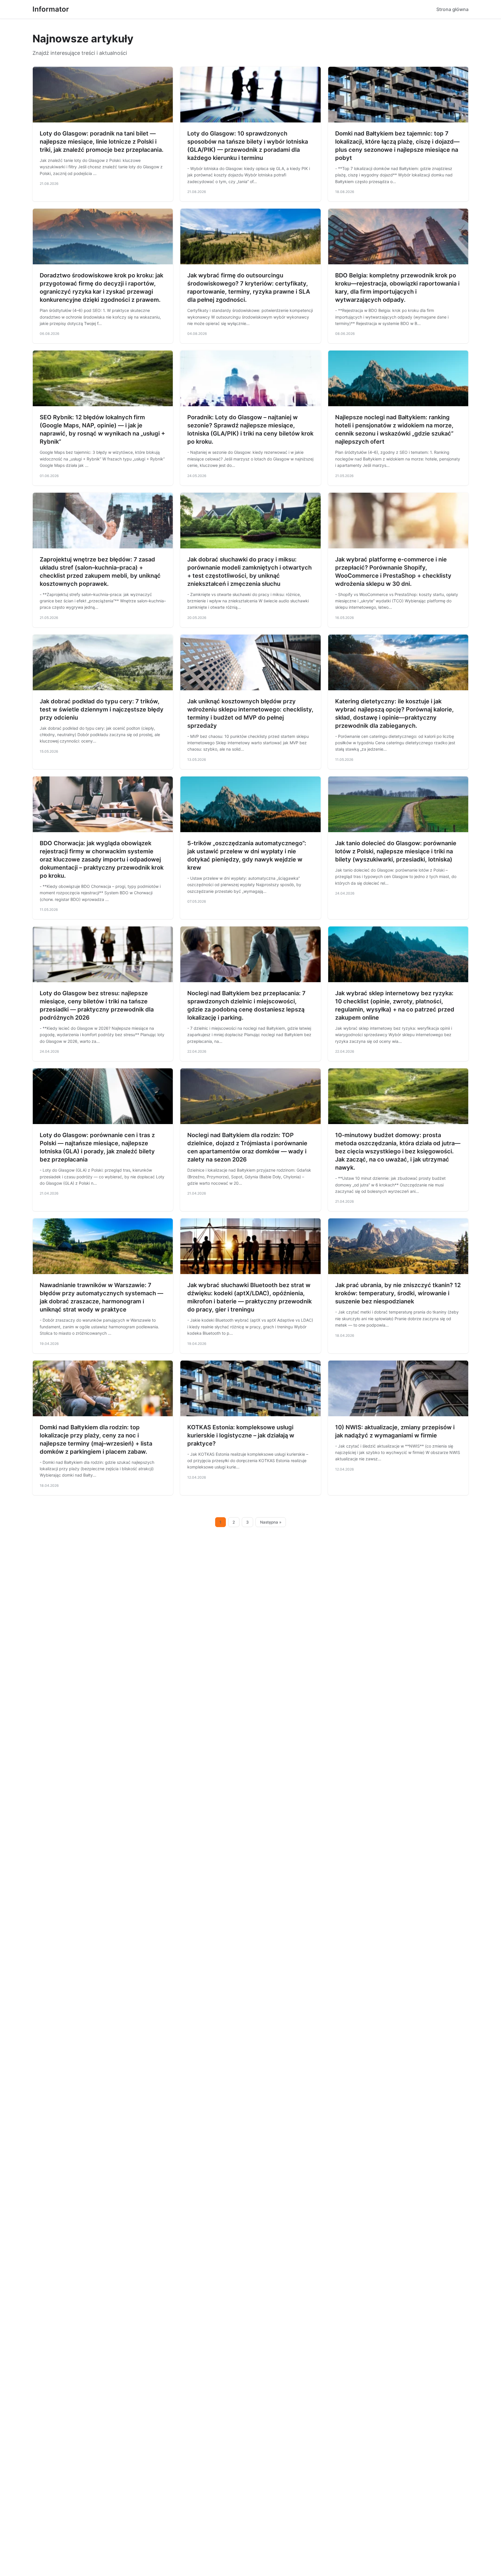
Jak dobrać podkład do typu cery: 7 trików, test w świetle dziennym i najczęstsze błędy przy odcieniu (102, 709)
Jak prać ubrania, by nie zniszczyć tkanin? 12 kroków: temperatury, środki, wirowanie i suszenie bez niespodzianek (398, 1293)
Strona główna (452, 9)
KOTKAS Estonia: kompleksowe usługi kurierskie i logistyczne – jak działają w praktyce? (241, 1435)
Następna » (271, 1522)
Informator (51, 9)
